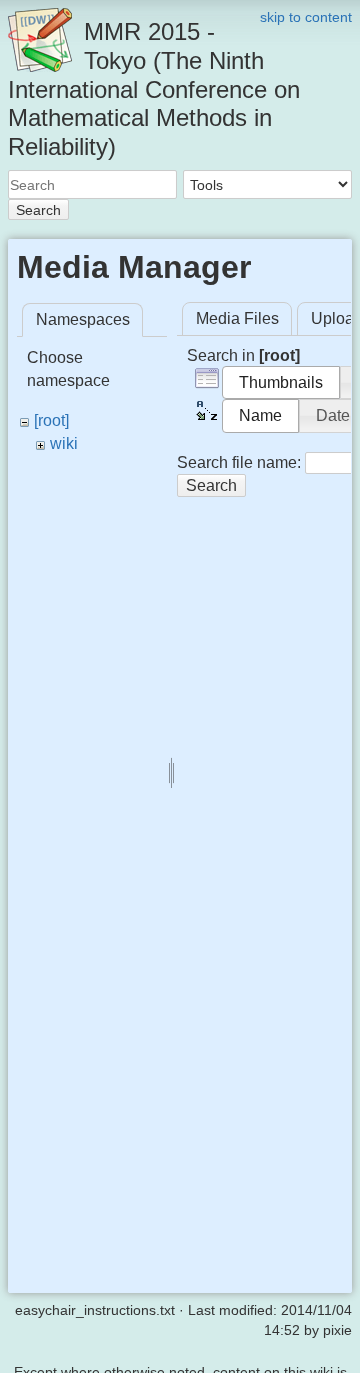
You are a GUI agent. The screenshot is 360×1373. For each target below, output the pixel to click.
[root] (51, 420)
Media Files (237, 318)
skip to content (306, 17)
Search (38, 210)
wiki (64, 443)
